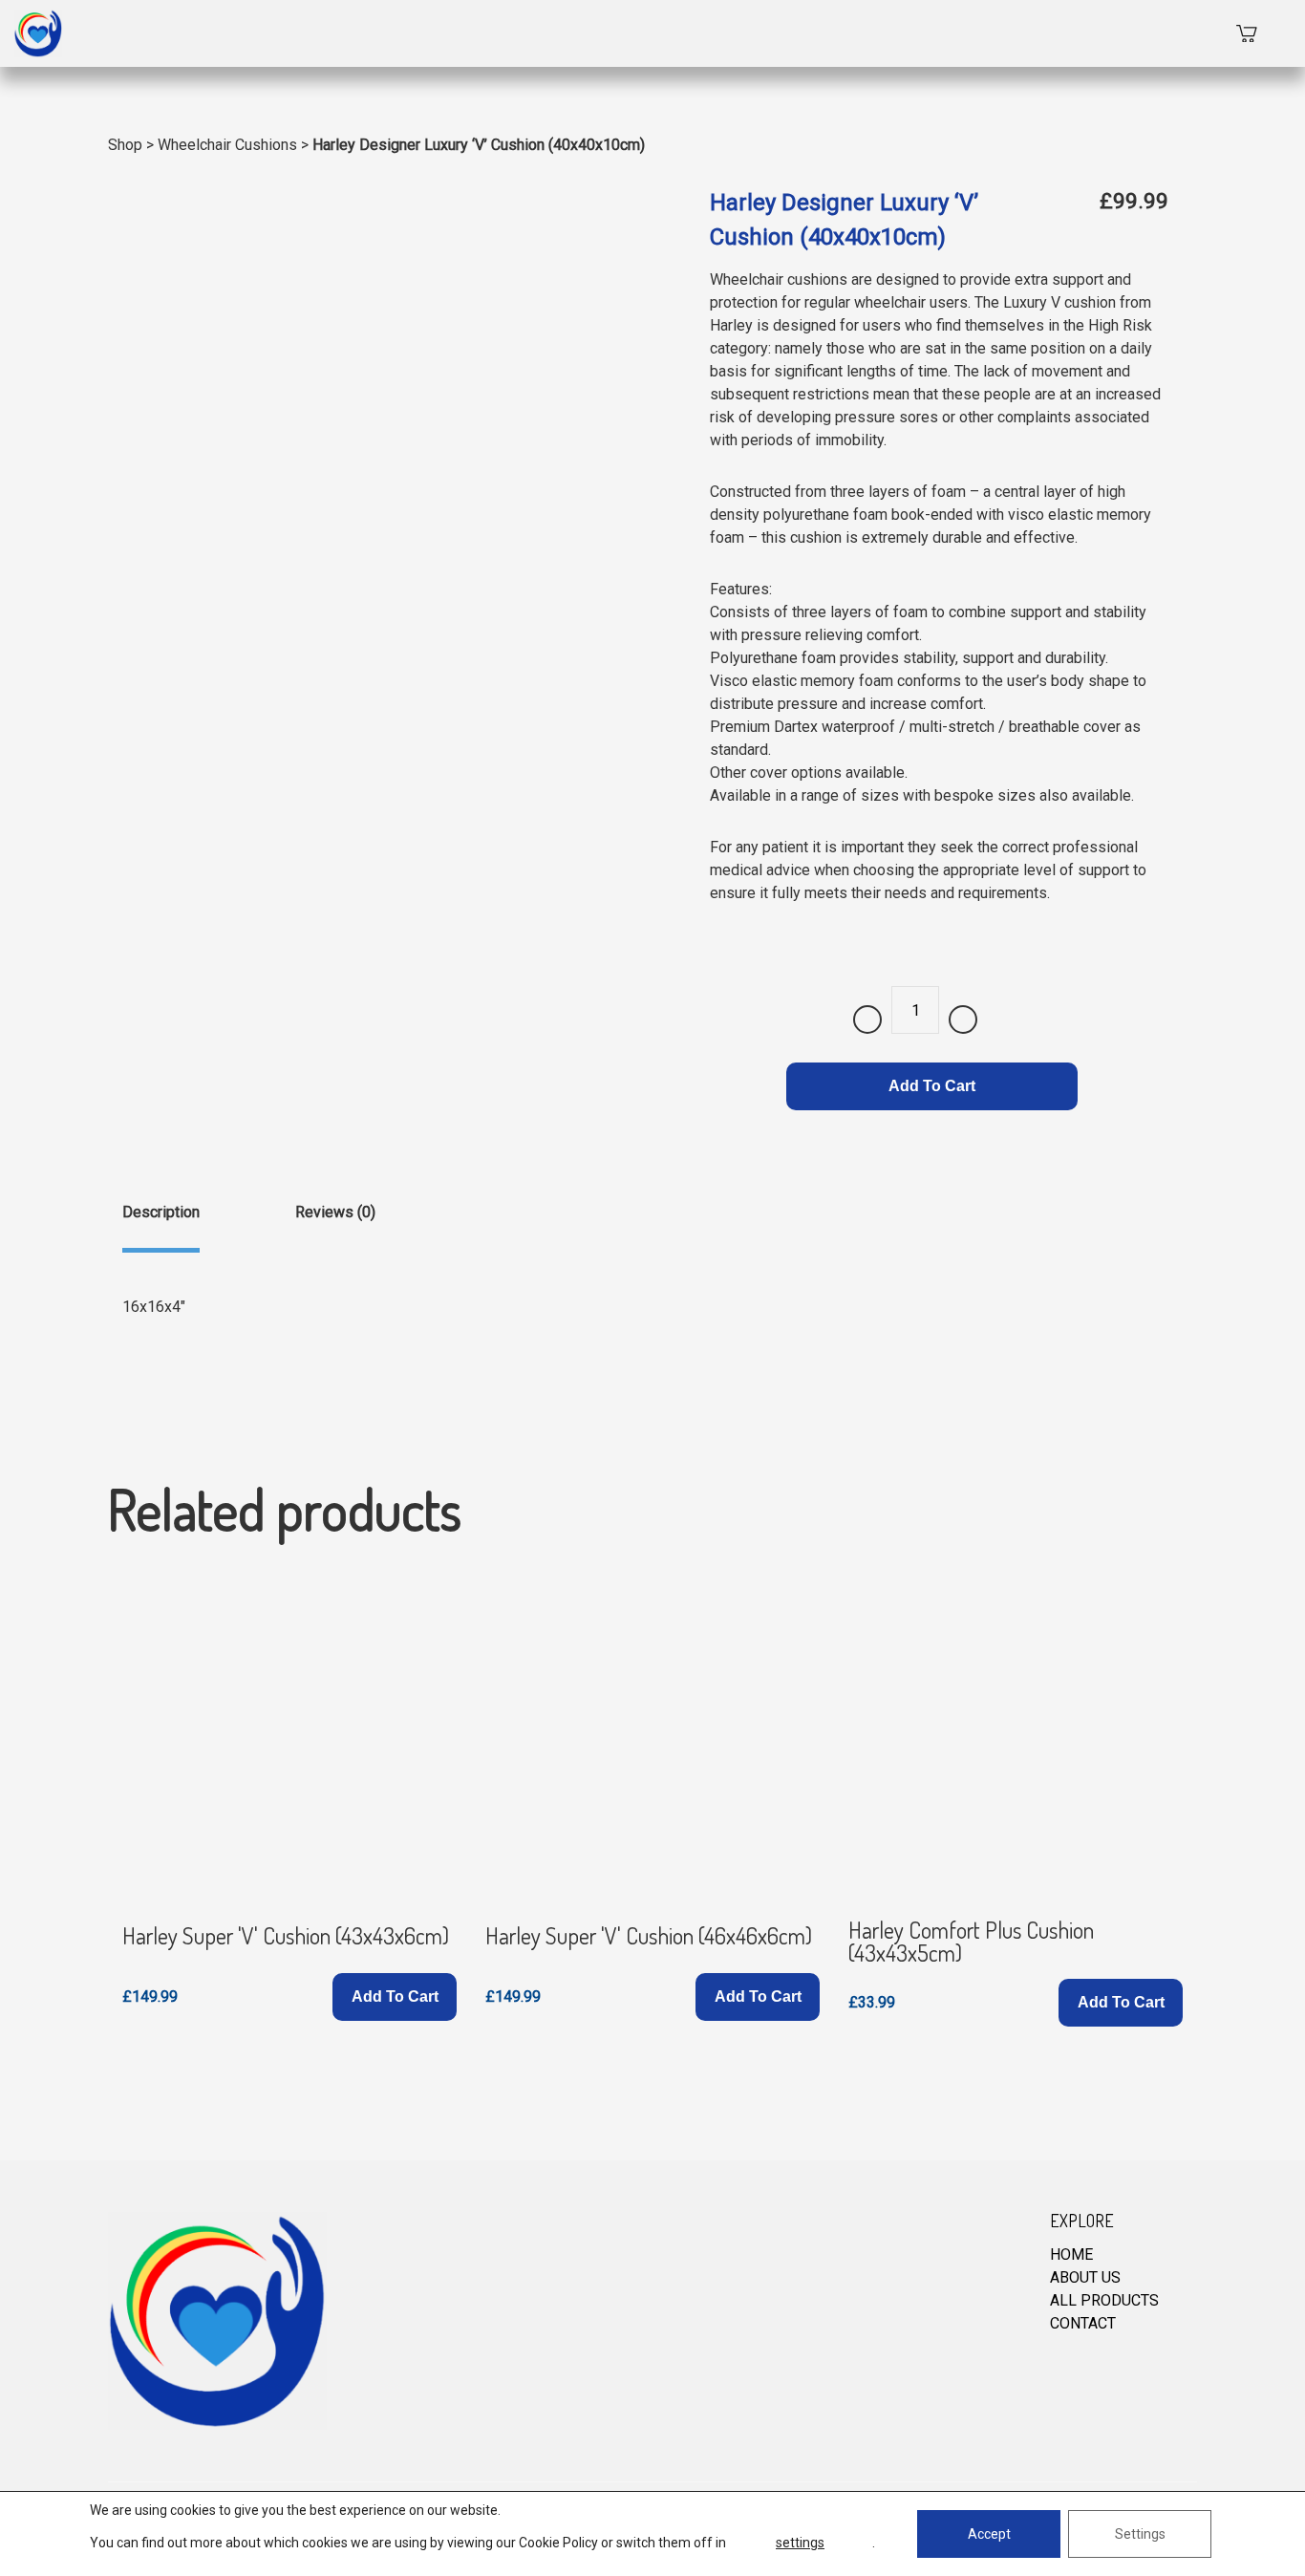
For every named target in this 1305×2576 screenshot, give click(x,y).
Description (161, 1212)
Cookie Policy (558, 2543)
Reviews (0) (335, 1212)
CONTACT (1083, 2323)
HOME (1071, 2254)
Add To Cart (932, 1086)
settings (800, 2543)
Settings (1140, 2534)
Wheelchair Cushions (227, 145)
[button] (395, 1997)
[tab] (161, 1227)
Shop (125, 145)
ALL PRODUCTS (1104, 2300)
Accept (989, 2534)
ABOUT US (1085, 2277)
